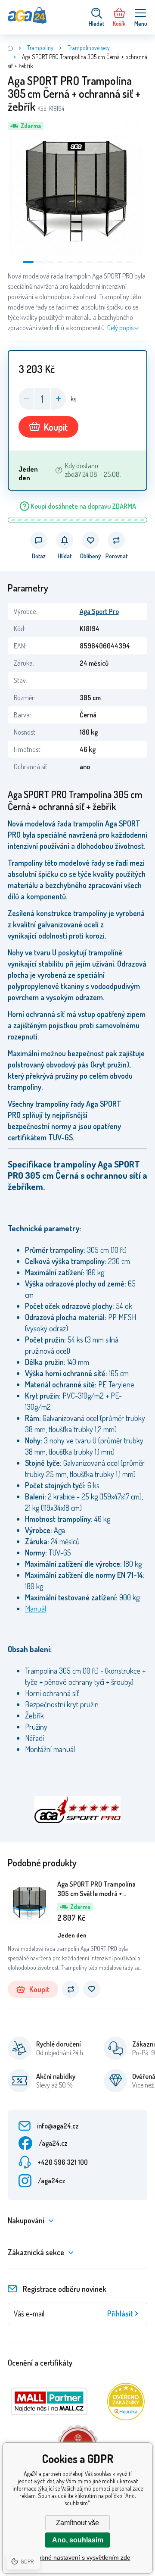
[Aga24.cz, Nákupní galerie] (10, 48)
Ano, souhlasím (78, 2540)
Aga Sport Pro (99, 611)
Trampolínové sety (89, 48)
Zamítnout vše (77, 2523)
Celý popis (120, 328)
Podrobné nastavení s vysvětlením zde (78, 2557)
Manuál (36, 1609)
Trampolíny (40, 48)
